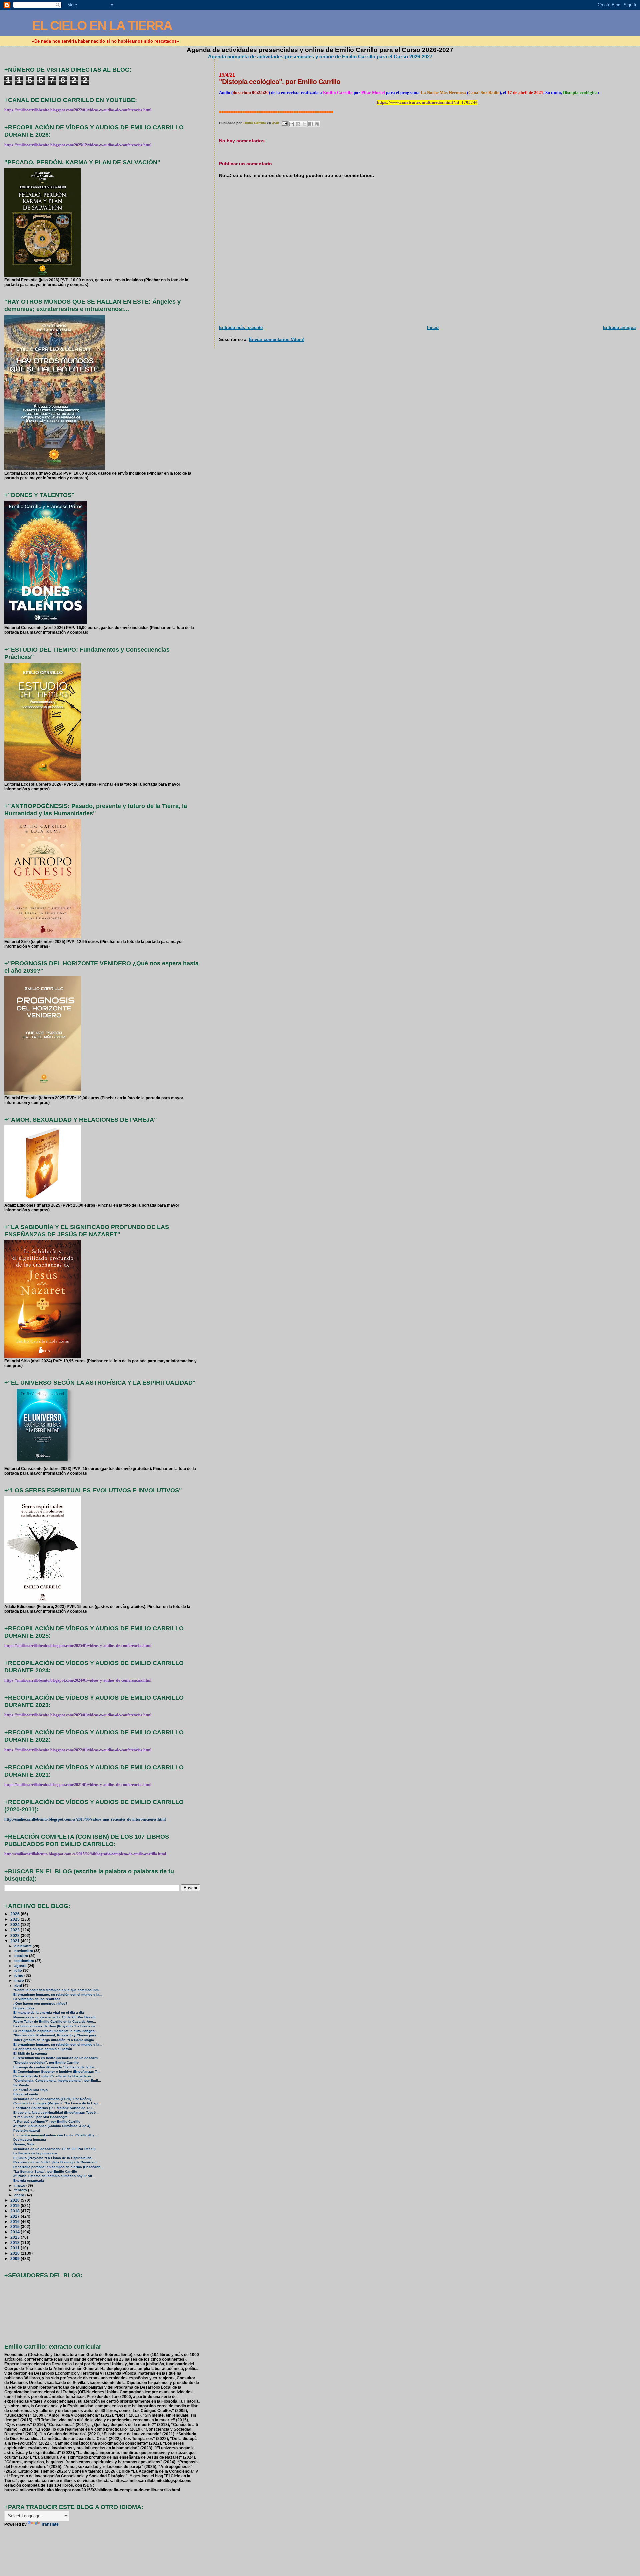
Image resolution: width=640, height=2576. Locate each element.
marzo (20, 2185)
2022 (15, 1935)
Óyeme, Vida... (25, 2144)
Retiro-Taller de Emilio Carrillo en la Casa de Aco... (55, 2021)
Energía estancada (29, 2180)
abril (19, 1985)
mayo (20, 1980)
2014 (15, 2232)
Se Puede (21, 2085)
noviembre (24, 1951)
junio (19, 1975)
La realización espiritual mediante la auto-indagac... (55, 2031)
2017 (15, 2216)
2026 (15, 1914)
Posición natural (27, 2130)
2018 (15, 2211)
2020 (15, 2200)
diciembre (23, 1946)
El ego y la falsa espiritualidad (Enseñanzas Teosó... (56, 2112)
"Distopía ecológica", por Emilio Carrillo (46, 2062)
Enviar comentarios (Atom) (277, 340)
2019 (15, 2205)
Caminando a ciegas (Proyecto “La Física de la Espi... (57, 2103)
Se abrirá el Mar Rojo (30, 2090)
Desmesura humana (30, 2139)
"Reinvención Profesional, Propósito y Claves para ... (57, 2035)
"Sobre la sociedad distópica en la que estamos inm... (57, 1990)
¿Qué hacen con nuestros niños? (40, 2003)
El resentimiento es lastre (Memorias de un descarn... (57, 2058)
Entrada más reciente (241, 328)
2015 (15, 2226)
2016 (15, 2221)
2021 (15, 1941)
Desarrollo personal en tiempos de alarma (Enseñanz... (58, 2167)
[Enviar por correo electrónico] (292, 124)
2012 (15, 2242)
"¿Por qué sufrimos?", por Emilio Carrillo (47, 2121)
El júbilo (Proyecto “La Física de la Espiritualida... (54, 2158)
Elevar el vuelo (26, 2094)
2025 (15, 1919)
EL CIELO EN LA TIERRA (102, 26)
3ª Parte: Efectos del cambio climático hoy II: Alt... (54, 2176)
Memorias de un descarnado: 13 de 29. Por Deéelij (54, 2017)
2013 (15, 2237)
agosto (21, 1966)
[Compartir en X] (304, 124)
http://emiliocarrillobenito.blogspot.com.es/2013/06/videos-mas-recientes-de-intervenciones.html (85, 1819)
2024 (15, 1925)
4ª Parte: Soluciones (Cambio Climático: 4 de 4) (52, 2126)
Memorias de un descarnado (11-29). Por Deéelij (52, 2099)
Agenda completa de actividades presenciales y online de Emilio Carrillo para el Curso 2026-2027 (320, 57)
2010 (15, 2253)
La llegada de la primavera (35, 2153)
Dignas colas (24, 2008)
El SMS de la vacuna (30, 2053)
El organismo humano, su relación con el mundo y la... (58, 1994)
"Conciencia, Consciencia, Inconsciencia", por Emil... (57, 2080)
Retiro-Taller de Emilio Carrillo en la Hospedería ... (54, 2076)
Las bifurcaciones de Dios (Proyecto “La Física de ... (56, 2026)
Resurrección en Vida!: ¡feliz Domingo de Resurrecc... (57, 2162)
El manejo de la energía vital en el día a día (49, 2012)
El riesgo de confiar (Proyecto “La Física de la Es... (55, 2067)
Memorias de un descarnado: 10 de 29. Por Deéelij (54, 2149)
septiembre (25, 1961)
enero (20, 2195)
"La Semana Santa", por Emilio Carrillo (45, 2171)
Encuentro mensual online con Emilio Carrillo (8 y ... (56, 2135)
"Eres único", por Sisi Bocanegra (40, 2117)
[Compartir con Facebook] (311, 124)
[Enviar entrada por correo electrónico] (284, 123)
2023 (15, 1930)
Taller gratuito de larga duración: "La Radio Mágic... (55, 2040)
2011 (15, 2248)
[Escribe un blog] (298, 124)
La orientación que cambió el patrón (43, 2049)
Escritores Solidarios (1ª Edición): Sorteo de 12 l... (54, 2108)
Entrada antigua (619, 328)
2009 (15, 2258)
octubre (22, 1956)
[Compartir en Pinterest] (317, 124)
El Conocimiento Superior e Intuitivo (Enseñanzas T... (56, 2071)
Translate (50, 2524)
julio (19, 1970)
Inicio (433, 328)
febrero (21, 2190)
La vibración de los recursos (37, 1999)
